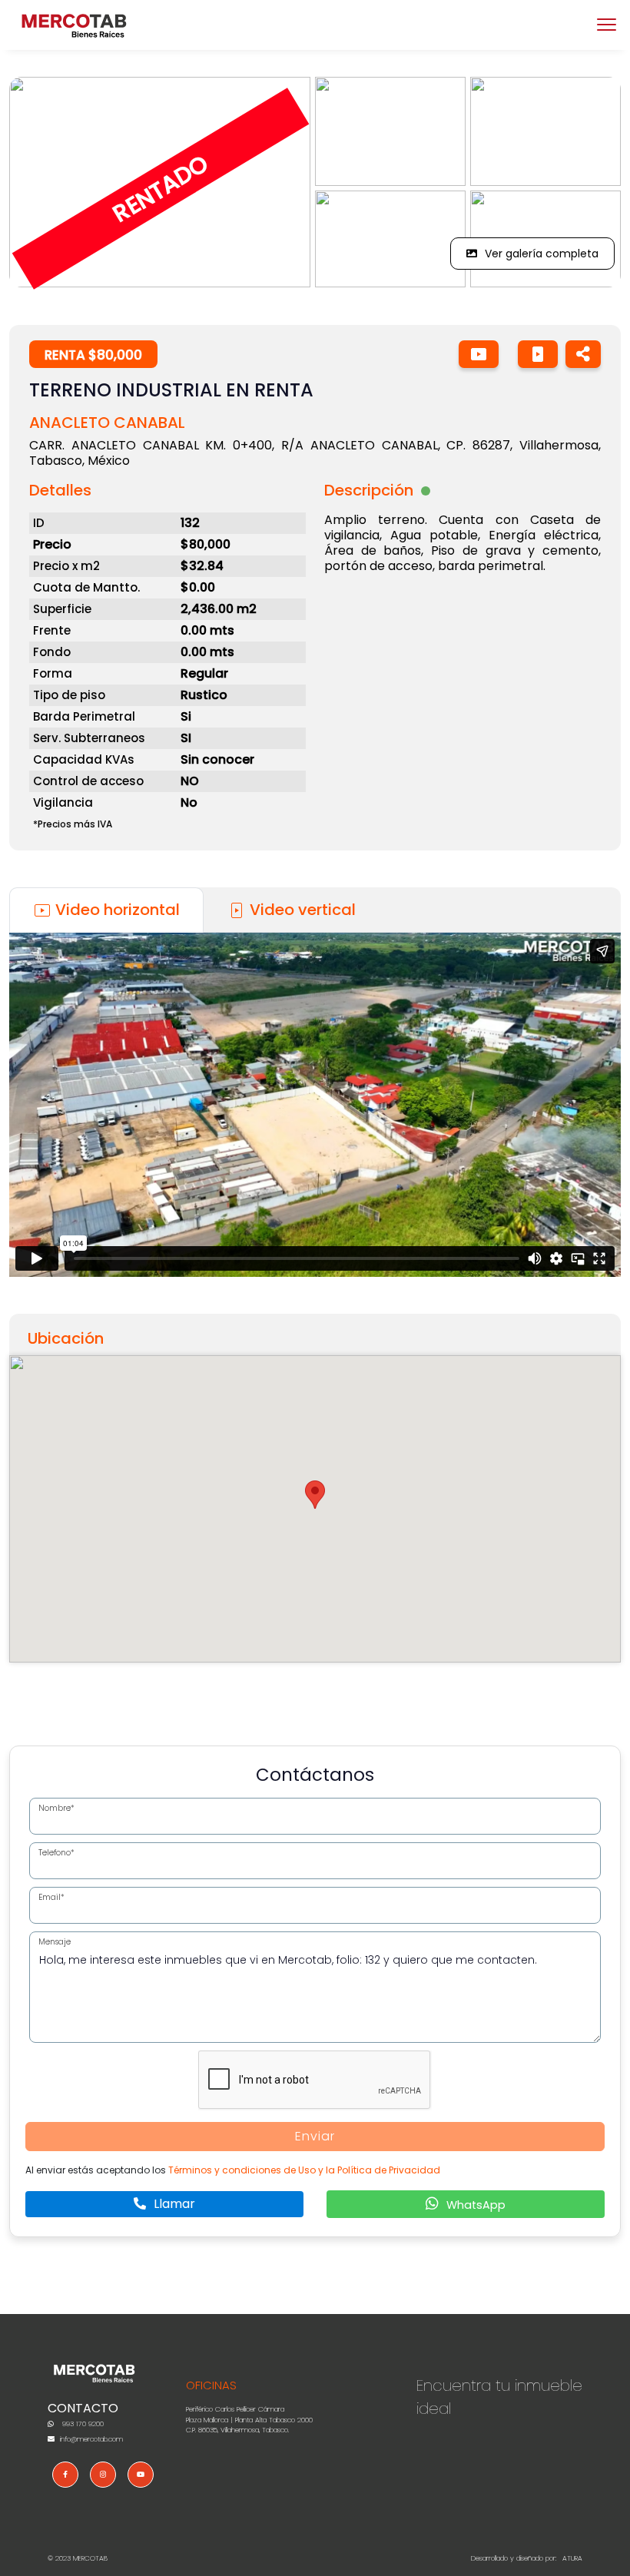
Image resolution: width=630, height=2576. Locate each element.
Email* (51, 1897)
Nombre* (56, 1808)
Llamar (173, 2204)
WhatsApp (474, 2205)
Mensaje (55, 1942)
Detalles (60, 490)
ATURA (572, 2558)
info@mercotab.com (90, 2439)
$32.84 (202, 566)
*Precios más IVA (73, 824)
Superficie (62, 609)
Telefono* (56, 1853)
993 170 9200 (82, 2424)
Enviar (315, 2136)
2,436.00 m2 (219, 609)
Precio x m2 (66, 566)
